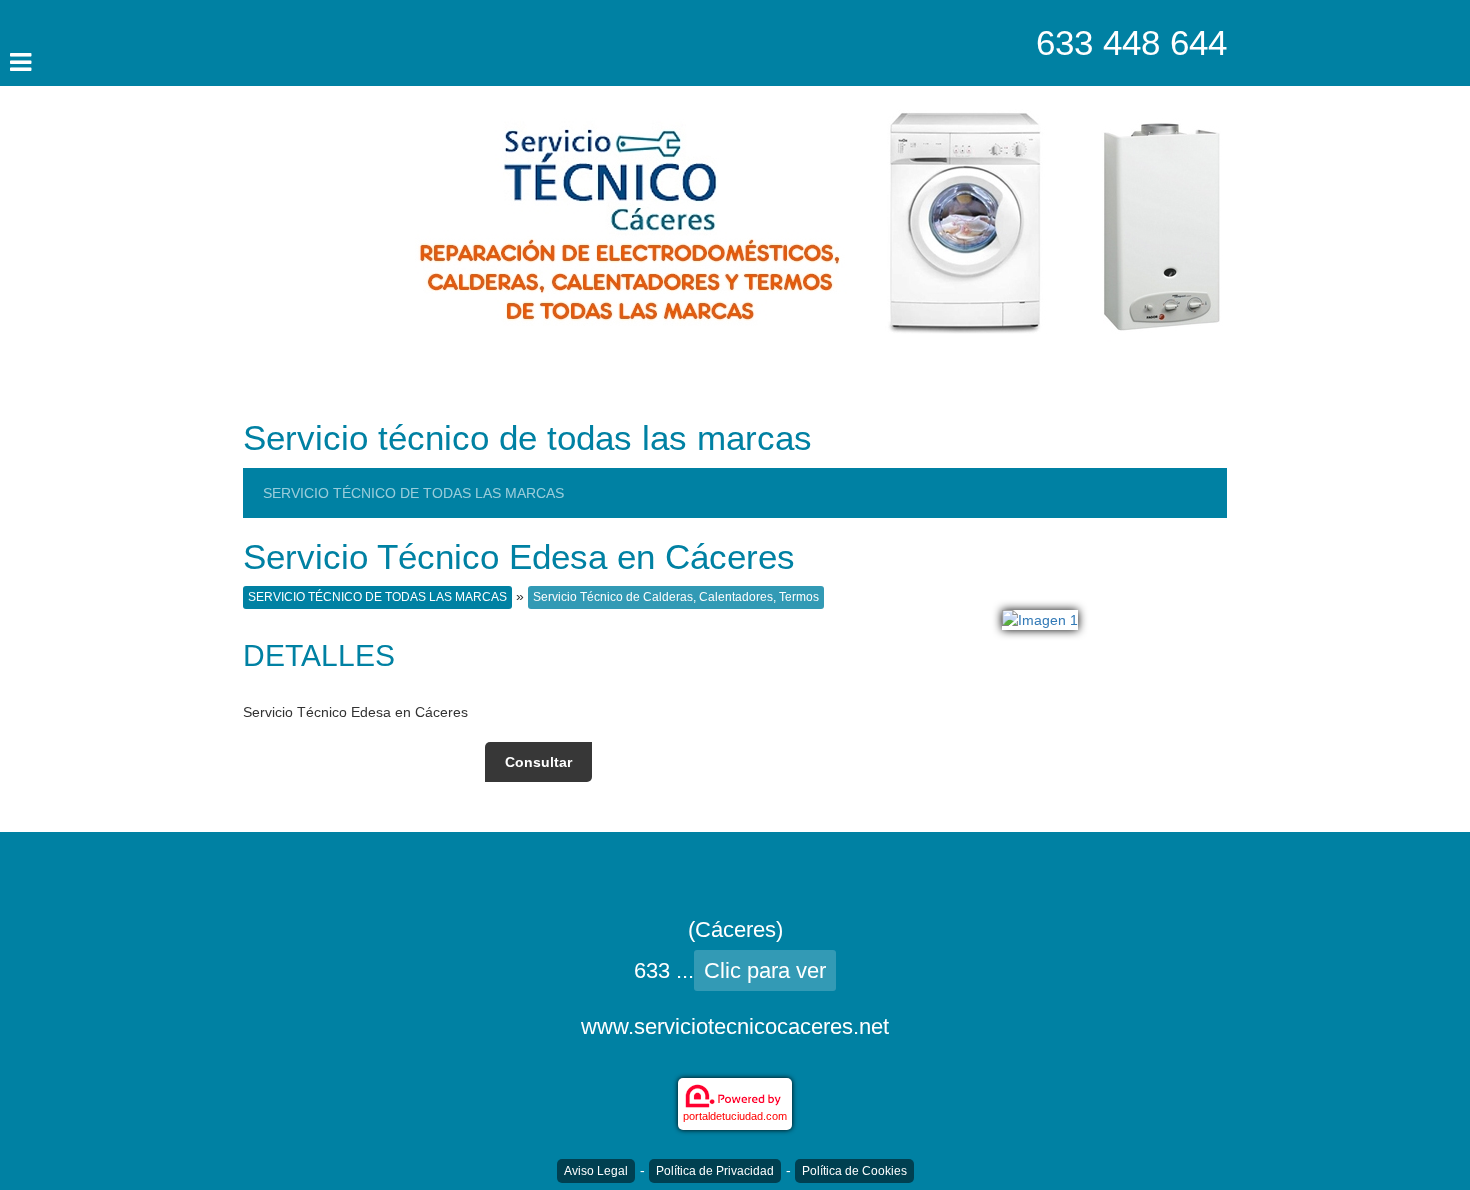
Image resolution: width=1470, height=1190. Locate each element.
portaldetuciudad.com (735, 1116)
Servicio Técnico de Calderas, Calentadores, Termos (676, 597)
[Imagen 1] (1040, 619)
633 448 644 (1131, 42)
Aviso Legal (596, 1171)
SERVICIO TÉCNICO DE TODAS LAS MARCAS (413, 493)
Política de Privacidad (715, 1171)
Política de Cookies (854, 1171)
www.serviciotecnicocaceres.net (735, 1026)
